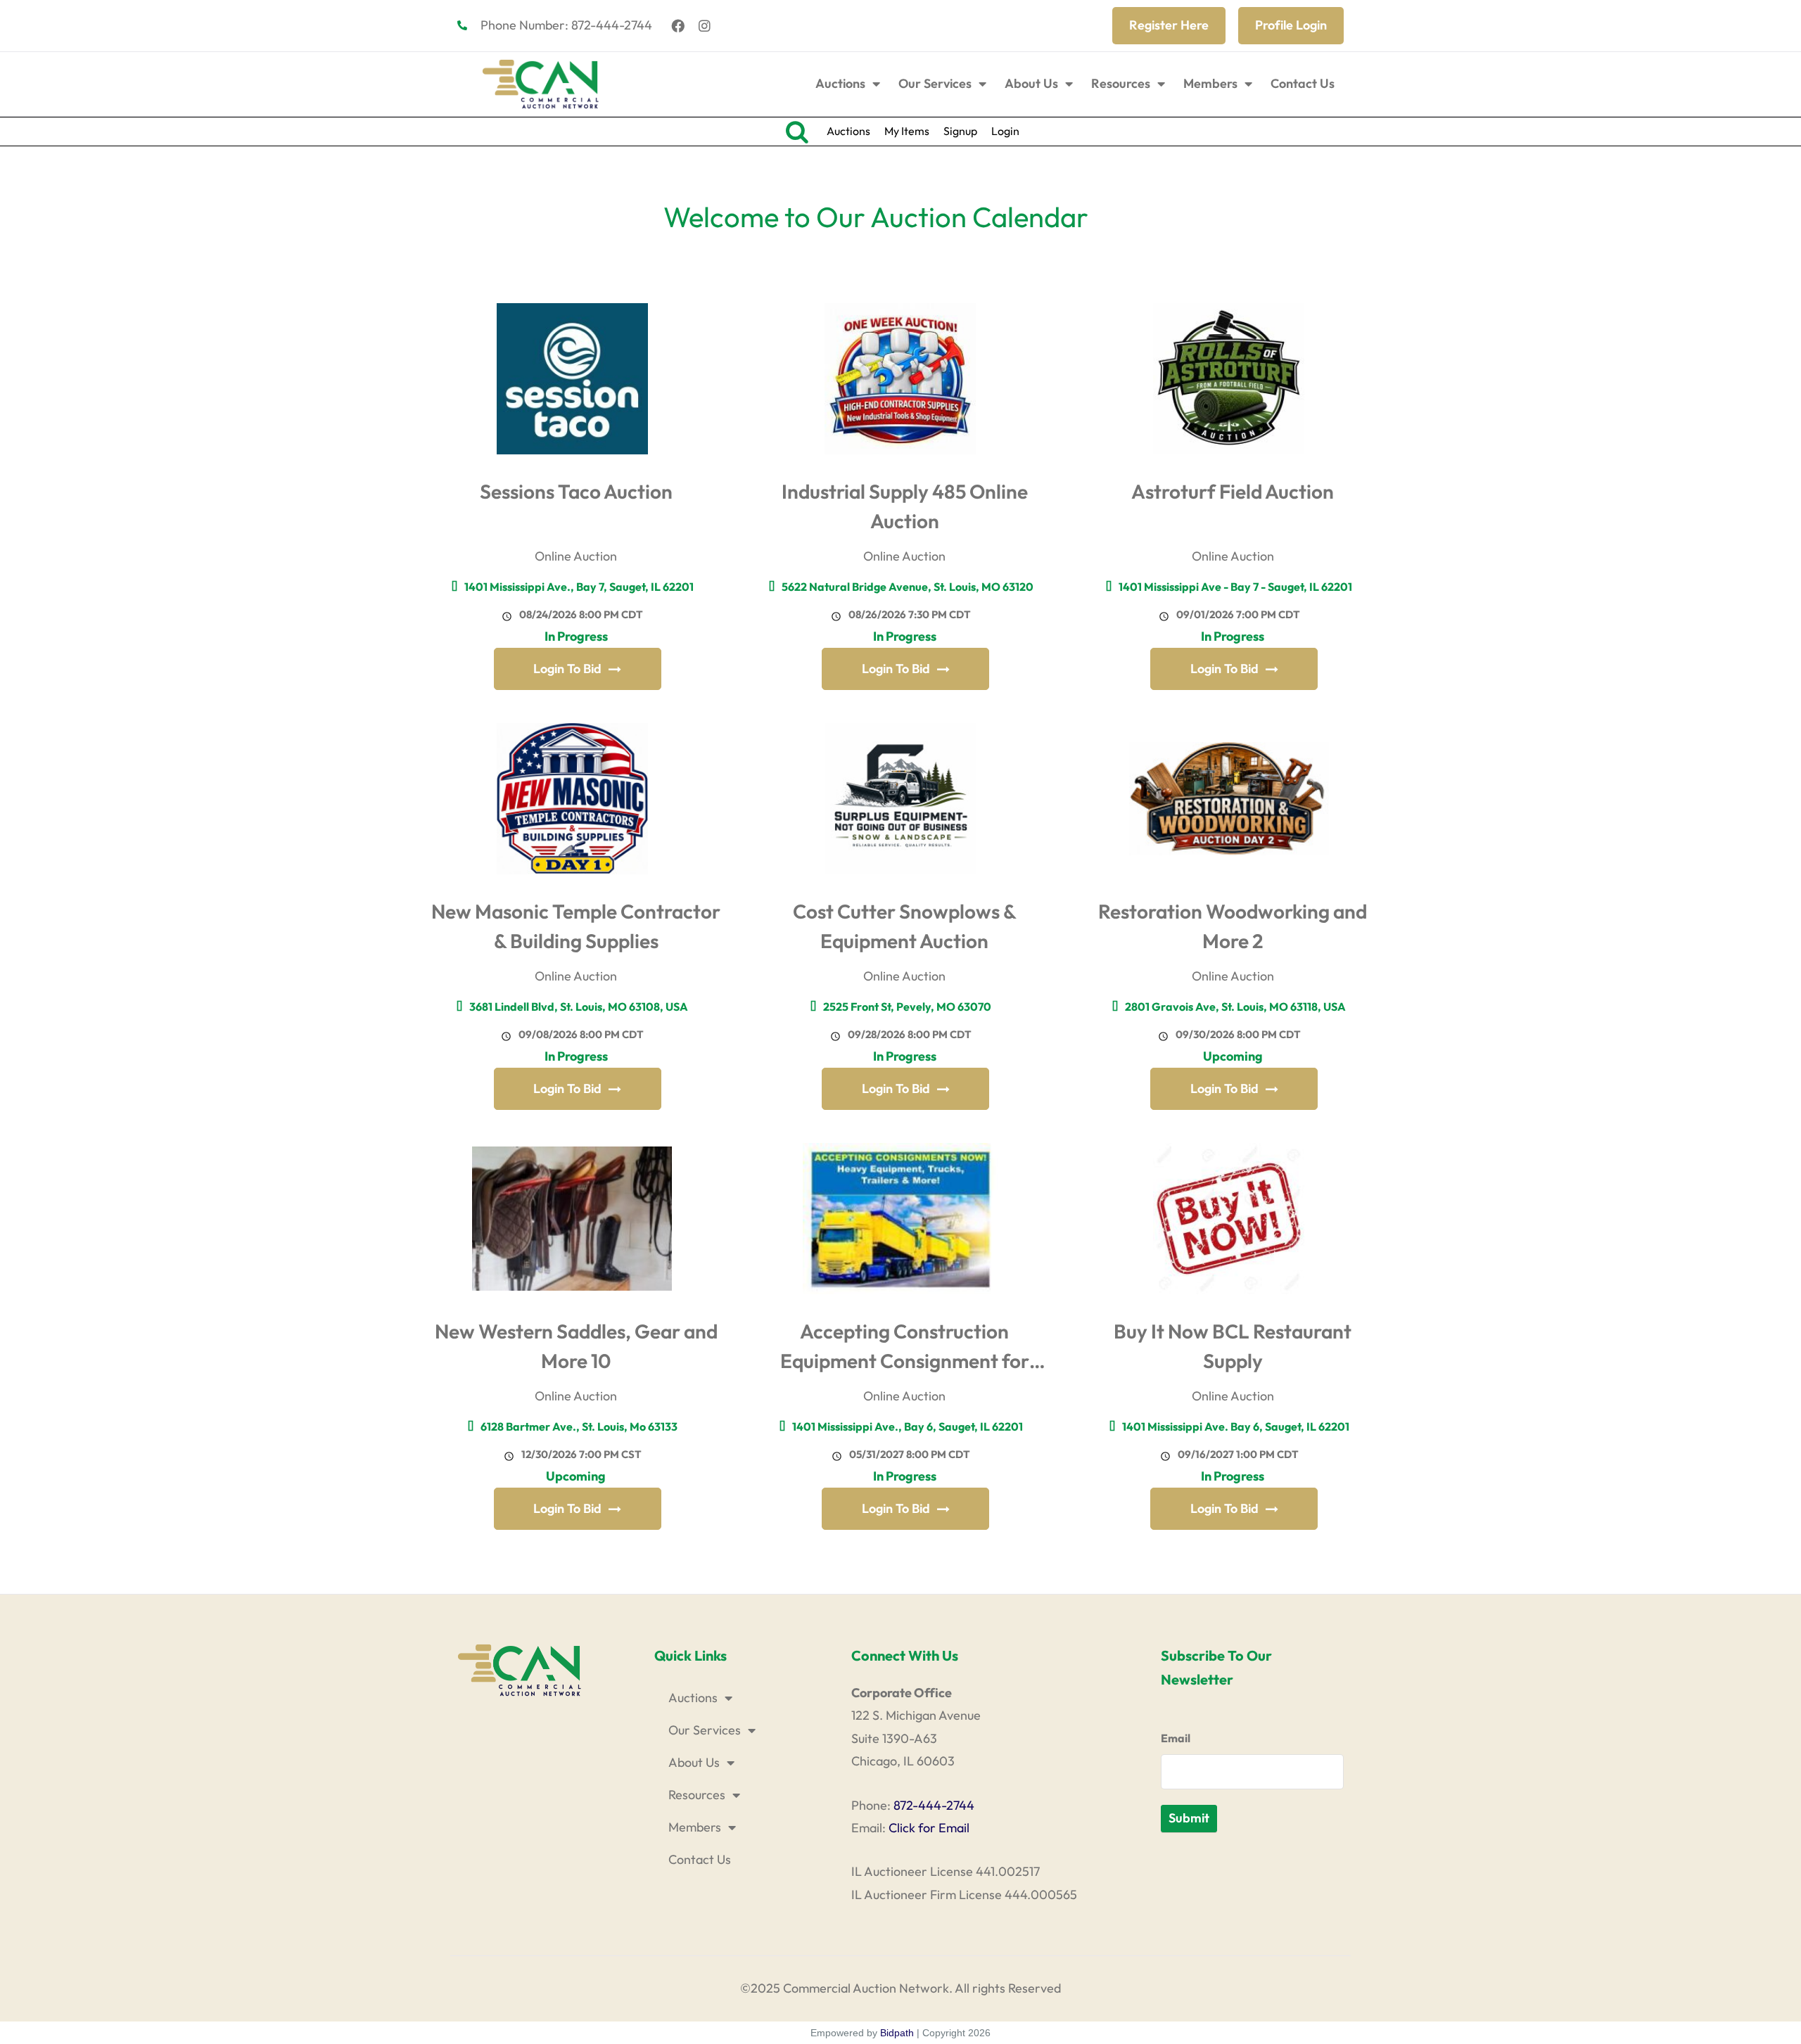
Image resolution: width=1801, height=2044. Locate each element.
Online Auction (576, 556)
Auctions (840, 83)
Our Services (935, 83)
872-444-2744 (934, 1805)
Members (1210, 83)
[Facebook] (678, 25)
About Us (1031, 83)
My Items (907, 131)
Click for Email (929, 1828)
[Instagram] (705, 25)
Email (1176, 1738)
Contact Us (1303, 83)
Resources (1121, 83)
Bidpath (897, 2033)
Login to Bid (567, 669)
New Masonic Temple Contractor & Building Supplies (576, 926)
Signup (960, 131)
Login (1005, 131)
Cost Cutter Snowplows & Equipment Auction (905, 926)
